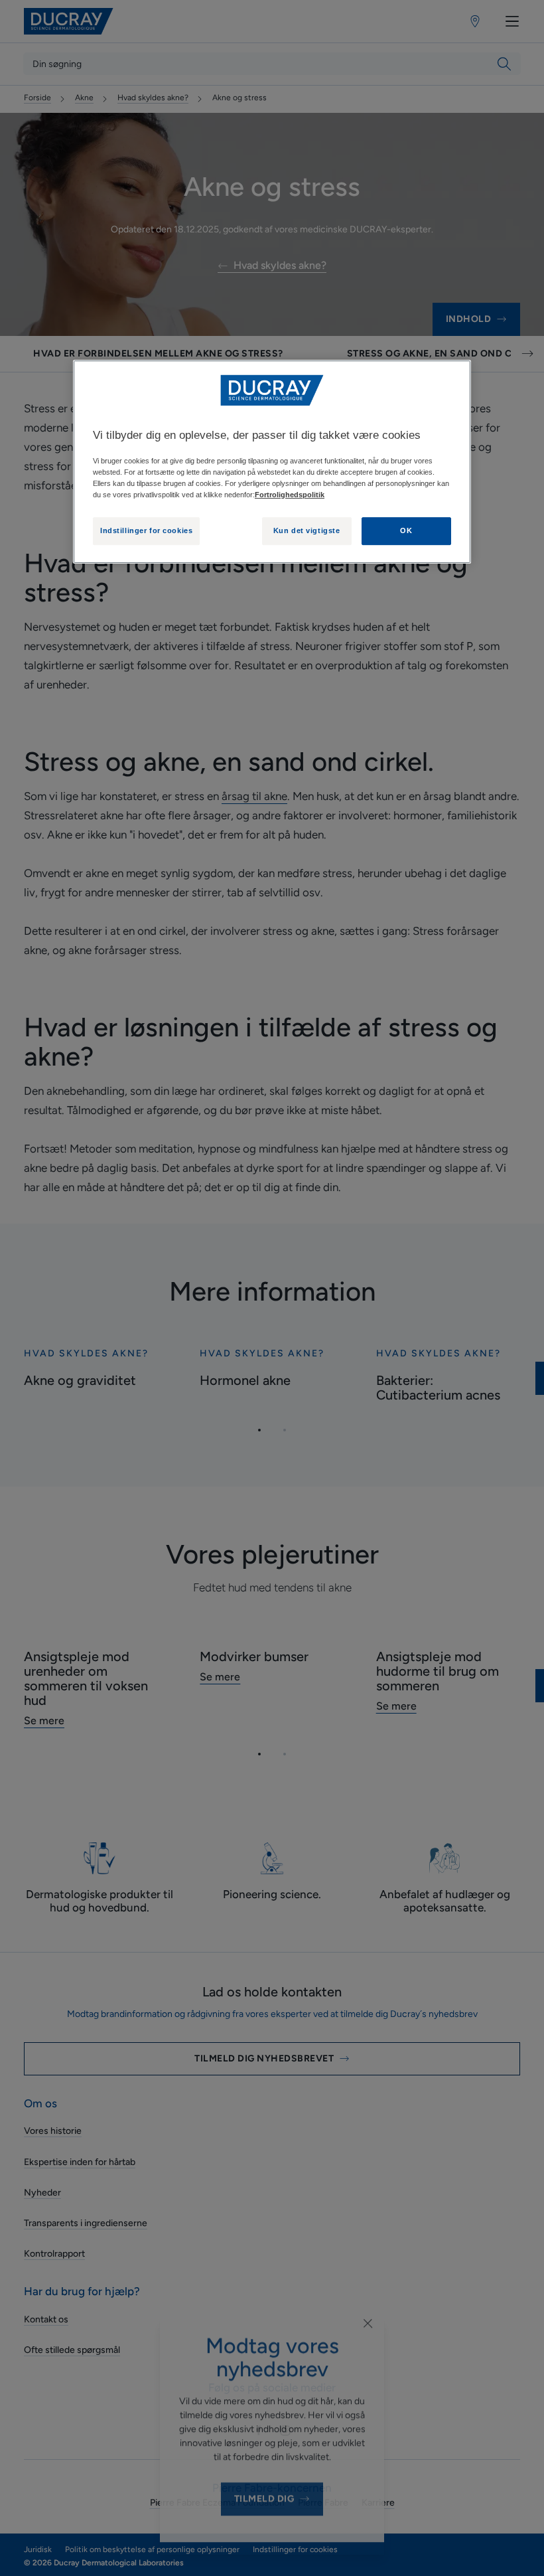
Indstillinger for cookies (146, 530)
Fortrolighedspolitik (290, 495)
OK (406, 530)
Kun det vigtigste (307, 530)
